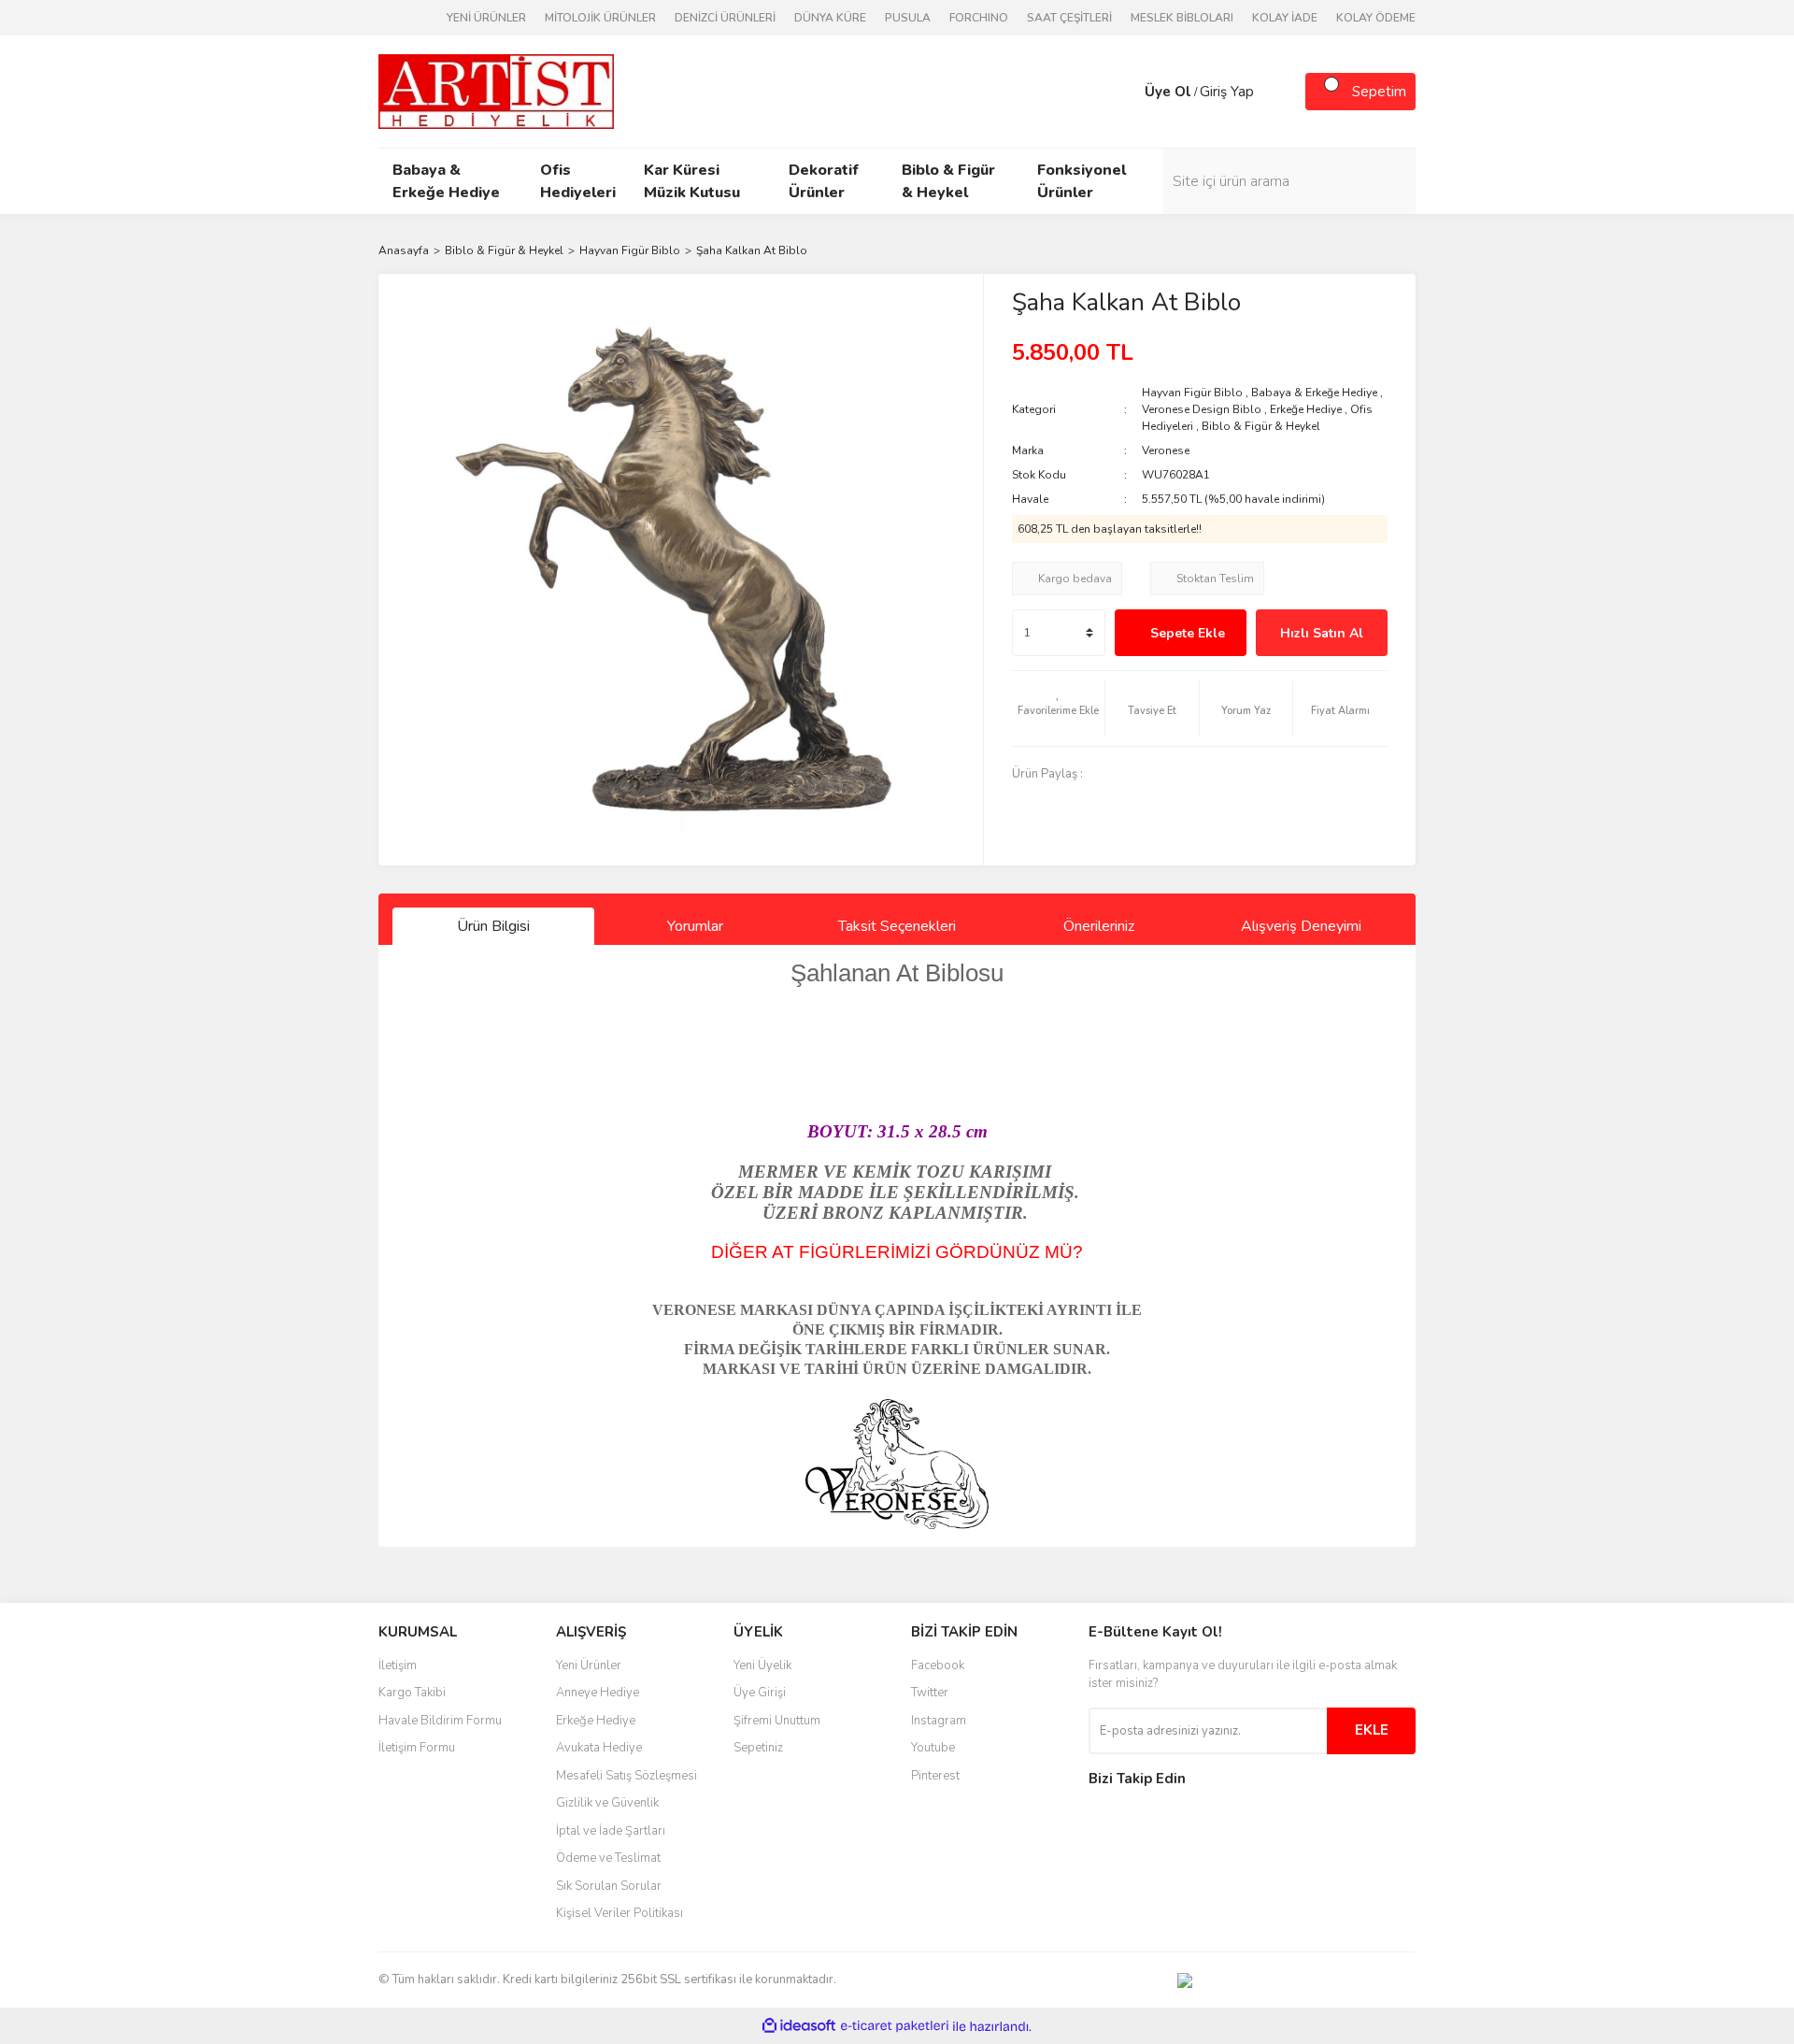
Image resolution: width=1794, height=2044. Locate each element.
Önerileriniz (1099, 926)
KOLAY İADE (1285, 18)
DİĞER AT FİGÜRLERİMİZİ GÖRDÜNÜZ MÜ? (897, 1252)
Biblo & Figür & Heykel (1261, 426)
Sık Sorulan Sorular (609, 1886)
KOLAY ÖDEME (1376, 18)
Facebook (938, 1665)
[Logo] (496, 91)
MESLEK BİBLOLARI (1182, 18)
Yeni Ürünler (589, 1665)
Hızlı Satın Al (1322, 633)
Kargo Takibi (412, 1693)
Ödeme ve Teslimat (608, 1858)
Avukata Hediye (599, 1748)
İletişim (398, 1665)
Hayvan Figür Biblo (1192, 393)
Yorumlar (695, 926)
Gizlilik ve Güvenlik (607, 1803)
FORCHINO (979, 18)
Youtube (933, 1748)
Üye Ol (1168, 92)
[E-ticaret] (895, 2026)
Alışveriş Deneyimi (1301, 926)
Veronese (1166, 450)
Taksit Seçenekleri (897, 926)
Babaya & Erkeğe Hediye (1314, 393)
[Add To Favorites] (1059, 708)
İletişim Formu (417, 1748)
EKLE (1372, 1730)
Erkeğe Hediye (1306, 409)
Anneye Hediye (598, 1693)
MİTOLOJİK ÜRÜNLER (600, 18)
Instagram (939, 1721)
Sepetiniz (758, 1748)
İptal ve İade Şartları (611, 1831)
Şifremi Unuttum (777, 1721)
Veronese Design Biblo (1202, 409)
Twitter (930, 1693)
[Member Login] (1126, 92)
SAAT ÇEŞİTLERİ (1069, 18)
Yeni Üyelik (762, 1665)
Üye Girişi (760, 1693)
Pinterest (935, 1776)
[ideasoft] (799, 2027)
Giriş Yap (1227, 92)
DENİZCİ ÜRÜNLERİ (725, 18)
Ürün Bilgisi (493, 926)
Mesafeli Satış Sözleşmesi (626, 1776)
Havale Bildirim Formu (440, 1721)
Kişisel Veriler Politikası (619, 1913)
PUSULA (908, 18)
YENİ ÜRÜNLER (486, 18)
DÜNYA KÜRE (830, 18)
